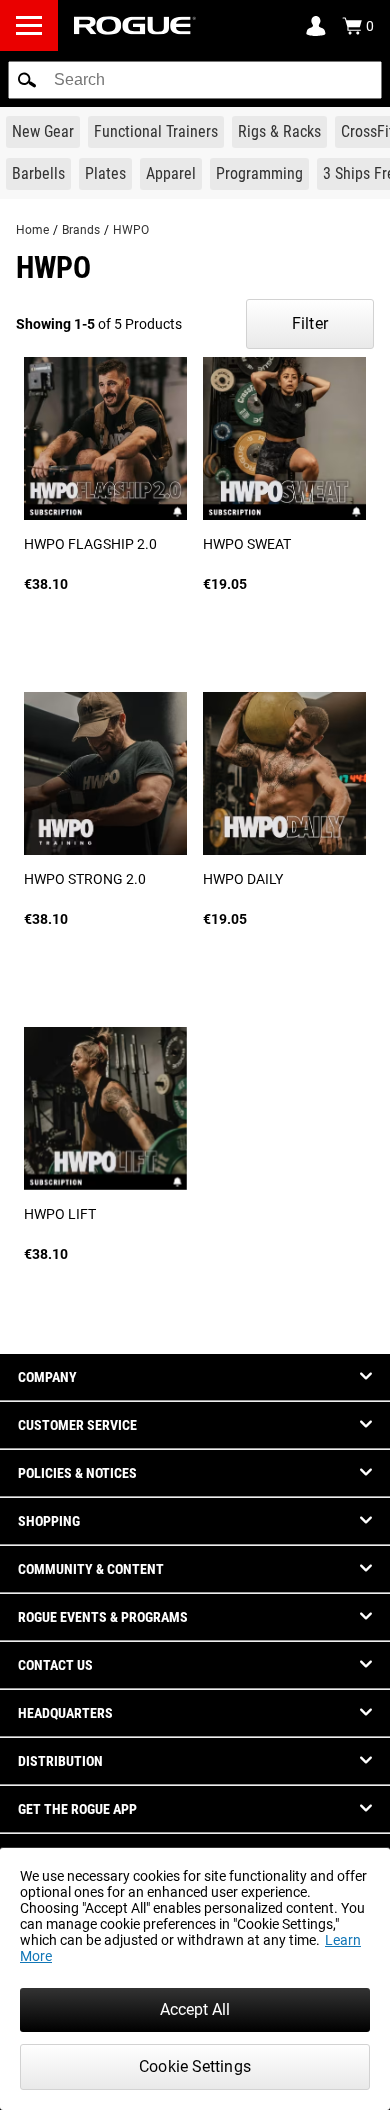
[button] (27, 80)
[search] (195, 80)
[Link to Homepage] (135, 25)
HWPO (131, 230)
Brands (81, 230)
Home (32, 230)
